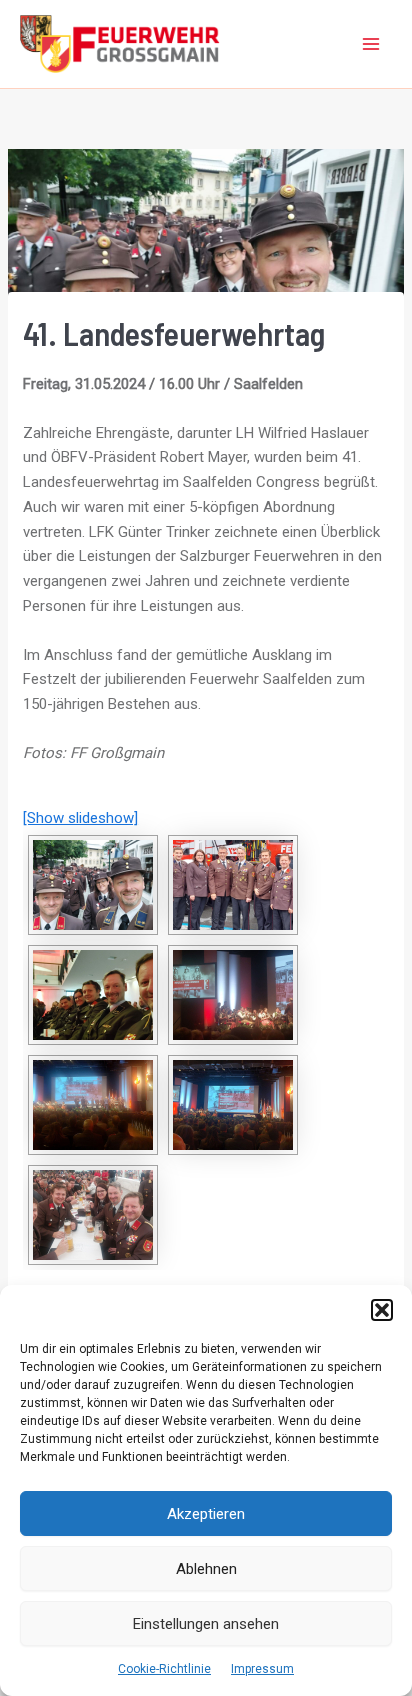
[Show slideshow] (80, 818)
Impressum (262, 1669)
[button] (382, 1310)
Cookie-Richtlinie (164, 1669)
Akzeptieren (206, 1514)
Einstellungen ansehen (206, 1624)
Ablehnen (206, 1569)
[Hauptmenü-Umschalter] (371, 44)
